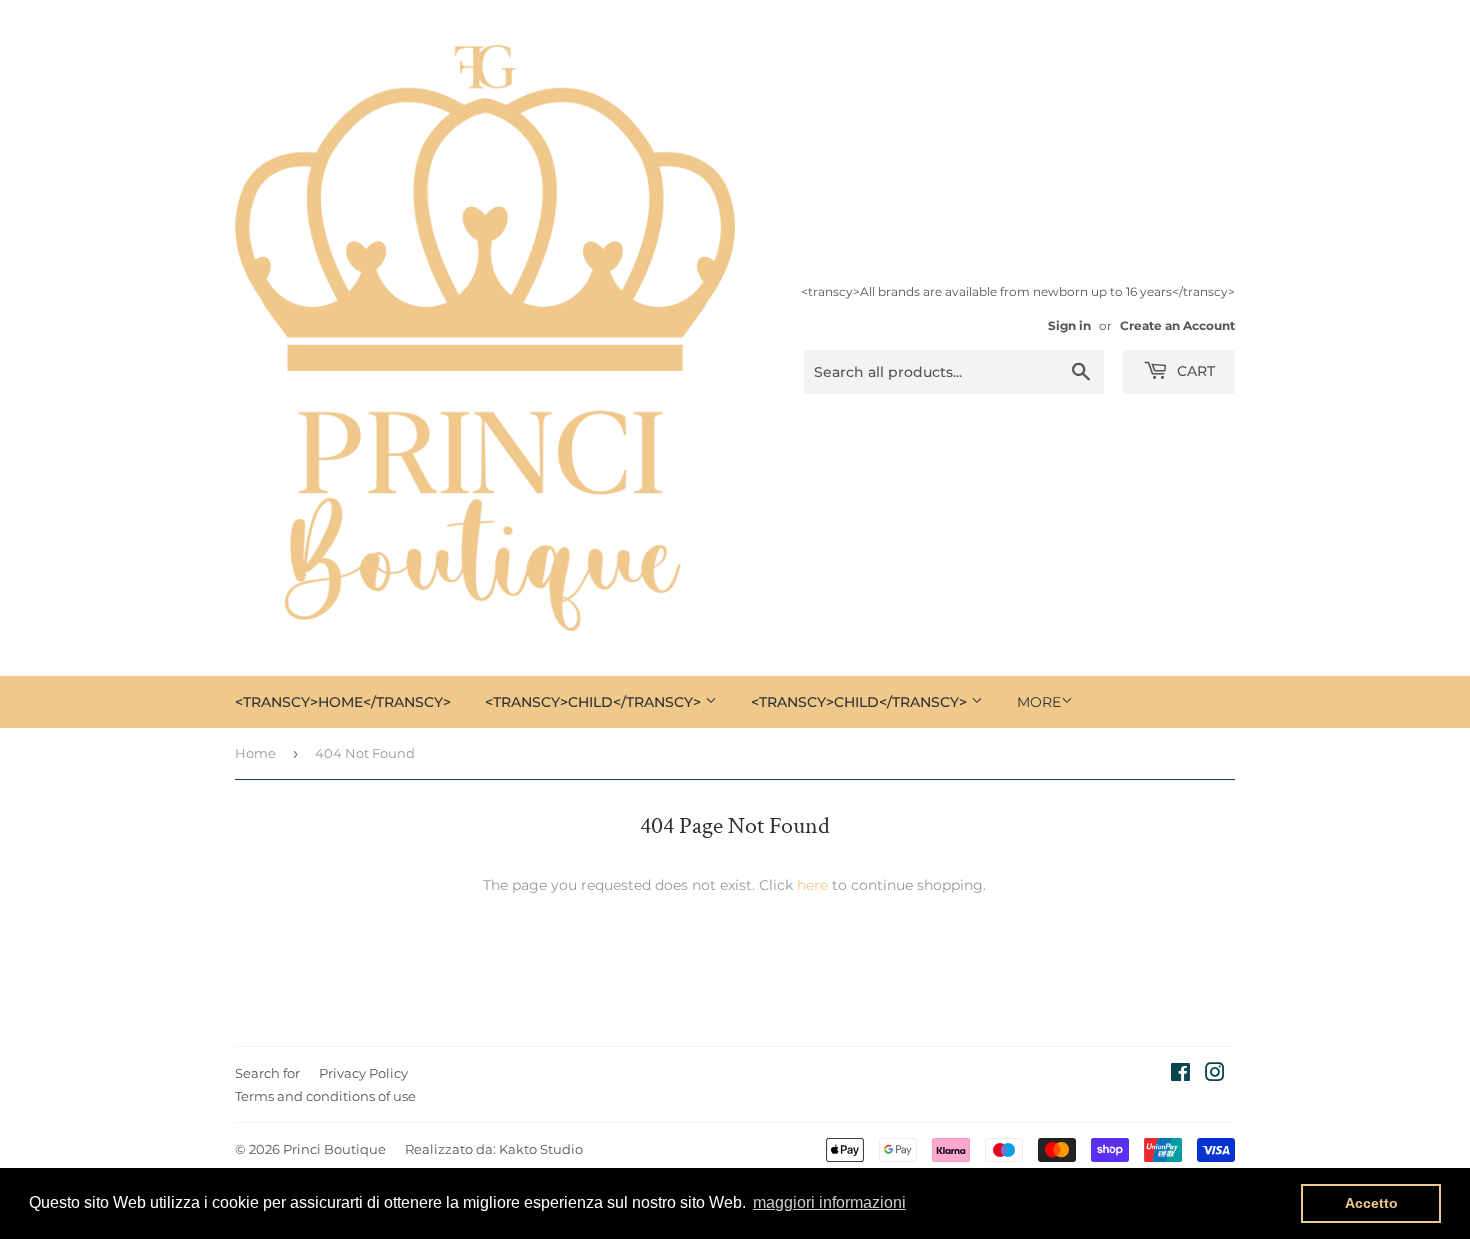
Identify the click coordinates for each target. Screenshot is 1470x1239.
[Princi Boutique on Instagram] (1215, 1075)
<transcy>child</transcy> (595, 702)
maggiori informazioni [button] (829, 1202)
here (812, 885)
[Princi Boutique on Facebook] (1180, 1075)
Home (255, 753)
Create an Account (1177, 325)
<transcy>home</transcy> (343, 702)
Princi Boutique (334, 1149)
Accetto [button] (1371, 1203)
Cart (1194, 371)
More (1039, 702)
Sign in (1069, 325)
